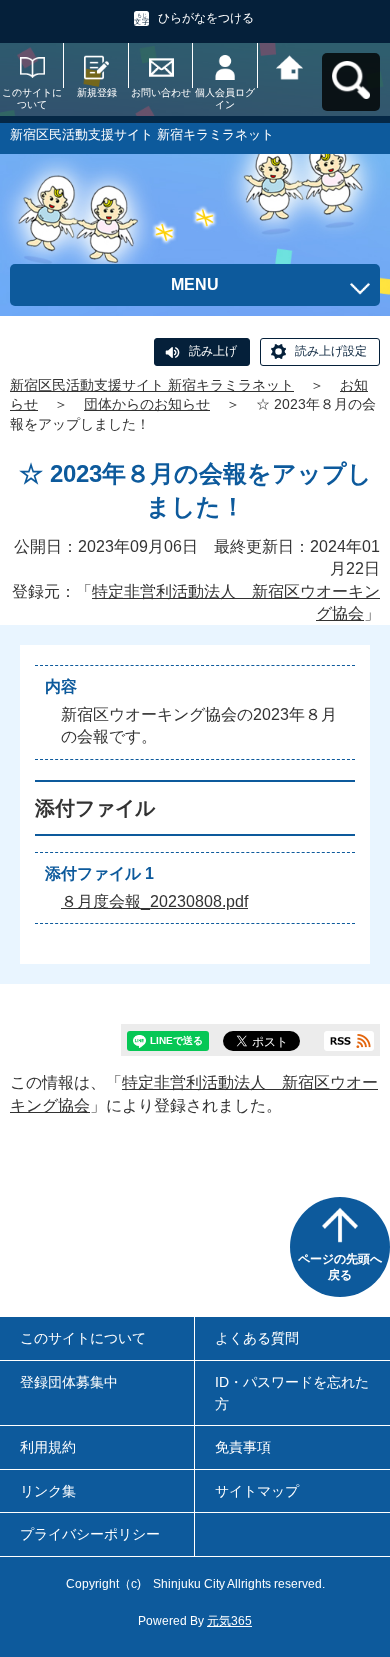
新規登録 (97, 92)
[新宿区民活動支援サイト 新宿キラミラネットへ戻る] (290, 65)
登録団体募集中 (69, 1382)
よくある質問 (257, 1338)
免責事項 (243, 1447)
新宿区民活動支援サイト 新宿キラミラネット (152, 385)
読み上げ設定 (331, 351)
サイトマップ (257, 1491)
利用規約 (48, 1447)
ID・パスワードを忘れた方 (292, 1393)
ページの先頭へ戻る (340, 1267)
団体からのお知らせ (147, 404)
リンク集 (48, 1491)
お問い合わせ (161, 92)
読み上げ (213, 351)
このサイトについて (32, 98)
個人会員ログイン (225, 98)
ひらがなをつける (206, 18)
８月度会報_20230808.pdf (154, 901)
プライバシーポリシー (90, 1534)
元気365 (229, 1621)
